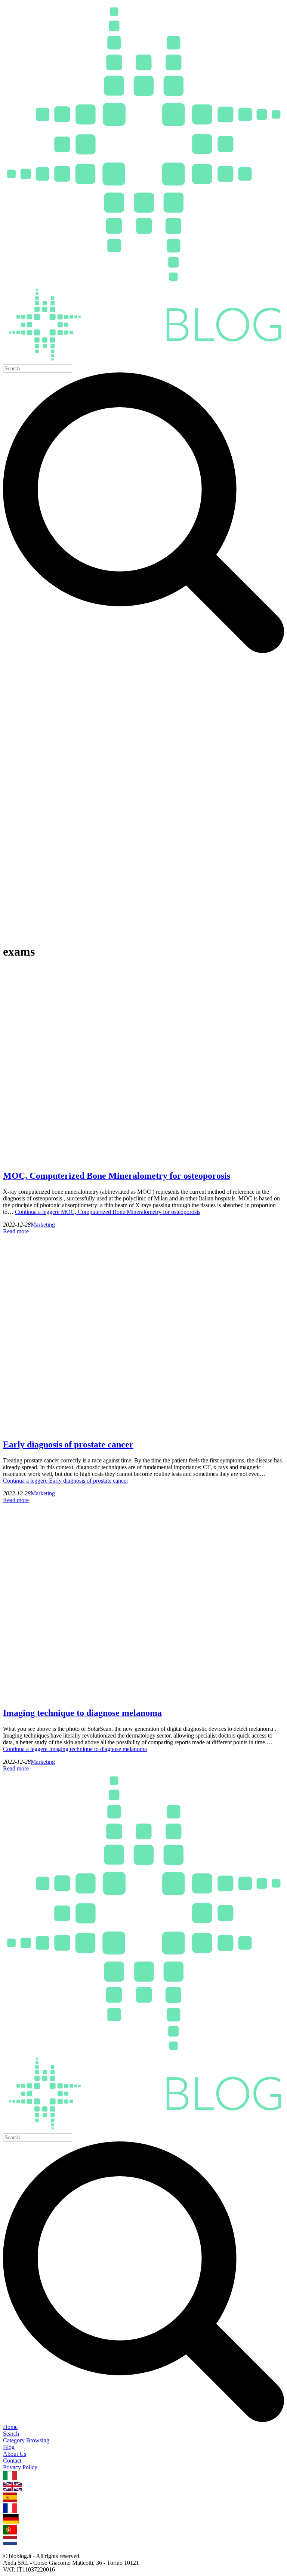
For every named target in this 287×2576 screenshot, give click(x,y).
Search (11, 2434)
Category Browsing (26, 2440)
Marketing (43, 1225)
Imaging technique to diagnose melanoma (82, 1713)
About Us (15, 2454)
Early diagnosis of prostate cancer (68, 1444)
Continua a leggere (108, 1212)
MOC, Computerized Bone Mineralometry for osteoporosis (117, 1176)
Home (10, 2427)
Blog (9, 2447)
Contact (12, 2461)
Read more (16, 1231)
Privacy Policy (20, 2467)
